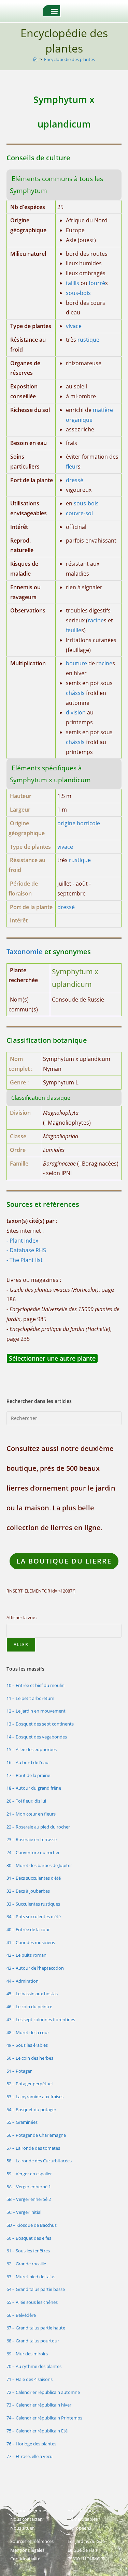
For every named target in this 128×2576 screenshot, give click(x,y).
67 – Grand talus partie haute (36, 2328)
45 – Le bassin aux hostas (32, 1994)
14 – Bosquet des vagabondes (37, 1737)
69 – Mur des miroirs (27, 2354)
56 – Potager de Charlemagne (36, 2135)
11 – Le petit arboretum (30, 1698)
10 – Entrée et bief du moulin (35, 1685)
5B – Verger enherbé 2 (29, 2199)
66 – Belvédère (21, 2315)
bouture (76, 663)
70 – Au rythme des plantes (34, 2366)
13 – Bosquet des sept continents (40, 1724)
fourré (97, 283)
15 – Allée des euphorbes (32, 1749)
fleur (72, 467)
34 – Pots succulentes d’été (34, 1916)
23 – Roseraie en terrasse (32, 1839)
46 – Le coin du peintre (29, 2007)
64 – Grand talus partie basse (36, 2289)
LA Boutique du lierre (64, 1561)
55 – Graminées (22, 2122)
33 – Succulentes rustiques (33, 1904)
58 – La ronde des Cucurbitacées (39, 2161)
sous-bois (78, 293)
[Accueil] (35, 59)
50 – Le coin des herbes (30, 2058)
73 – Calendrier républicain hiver (39, 2405)
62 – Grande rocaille (26, 2264)
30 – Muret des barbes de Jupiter (39, 1865)
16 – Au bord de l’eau (27, 1762)
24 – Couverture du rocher (33, 1852)
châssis (75, 693)
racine (96, 620)
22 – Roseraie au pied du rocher (38, 1827)
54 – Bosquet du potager (31, 2109)
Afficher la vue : (22, 1617)
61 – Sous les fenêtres (28, 2251)
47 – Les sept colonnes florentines (41, 2019)
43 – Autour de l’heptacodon (35, 1968)
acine (105, 663)
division (76, 712)
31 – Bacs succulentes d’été (34, 1878)
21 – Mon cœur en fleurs (31, 1814)
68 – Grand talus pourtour (33, 2341)
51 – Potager (19, 2071)
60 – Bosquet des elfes (29, 2238)
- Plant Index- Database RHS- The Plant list (26, 1250)
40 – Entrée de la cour (28, 1929)
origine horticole (79, 823)
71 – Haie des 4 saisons (30, 2379)
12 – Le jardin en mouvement (36, 1711)
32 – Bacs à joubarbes (28, 1891)
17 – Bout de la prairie (28, 1775)
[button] (54, 11)
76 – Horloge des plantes (31, 2444)
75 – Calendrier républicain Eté (37, 2431)
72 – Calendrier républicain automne (43, 2392)
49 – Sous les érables (27, 2045)
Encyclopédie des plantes (69, 59)
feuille (74, 630)
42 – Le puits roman (26, 1955)
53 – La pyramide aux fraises (35, 2097)
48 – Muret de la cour (28, 2032)
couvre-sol (79, 513)
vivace (74, 326)
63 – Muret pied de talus (31, 2277)
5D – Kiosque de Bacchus (32, 2225)
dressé (75, 480)
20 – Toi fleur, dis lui (26, 1801)
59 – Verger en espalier (29, 2174)
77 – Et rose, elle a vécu (30, 2456)
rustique (88, 340)
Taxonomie (25, 952)
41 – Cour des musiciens (31, 1942)
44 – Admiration (23, 1981)
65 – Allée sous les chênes (32, 2302)
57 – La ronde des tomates (33, 2148)
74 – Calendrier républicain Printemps (44, 2418)
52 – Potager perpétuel (30, 2084)
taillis (73, 283)
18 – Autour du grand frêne (34, 1788)
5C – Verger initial (24, 2212)
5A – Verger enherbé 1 (29, 2187)
